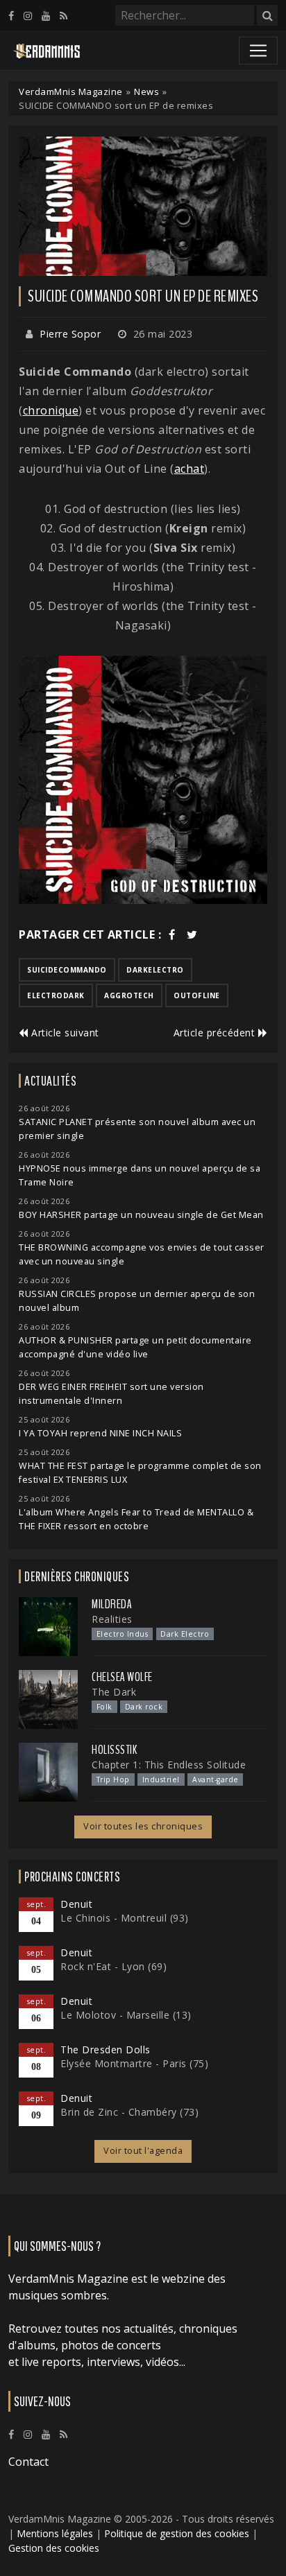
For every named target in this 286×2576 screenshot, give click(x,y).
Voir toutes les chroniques (143, 1826)
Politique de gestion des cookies (177, 2533)
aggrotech (129, 995)
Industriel (161, 1779)
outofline (197, 995)
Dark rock (144, 1707)
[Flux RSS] (64, 16)
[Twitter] (192, 934)
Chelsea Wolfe (122, 1677)
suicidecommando (67, 970)
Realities (112, 1619)
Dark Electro (185, 1634)
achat (190, 469)
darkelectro (155, 970)
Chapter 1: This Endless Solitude (169, 1765)
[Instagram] (28, 16)
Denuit (76, 1904)
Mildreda (112, 1604)
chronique (51, 410)
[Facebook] (11, 16)
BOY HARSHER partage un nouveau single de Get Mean (141, 1215)
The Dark (114, 1692)
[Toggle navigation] (258, 51)
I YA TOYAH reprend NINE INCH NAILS (100, 1433)
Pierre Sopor (70, 334)
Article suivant (64, 1033)
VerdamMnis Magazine (71, 92)
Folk (104, 1707)
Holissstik (114, 1750)
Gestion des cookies (54, 2548)
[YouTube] (46, 16)
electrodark (56, 995)
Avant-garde (216, 1779)
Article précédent (216, 1033)
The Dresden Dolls (106, 2050)
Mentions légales (55, 2533)
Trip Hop (113, 1779)
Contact (28, 2462)
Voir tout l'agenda (143, 2151)
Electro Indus (123, 1634)
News (146, 92)
